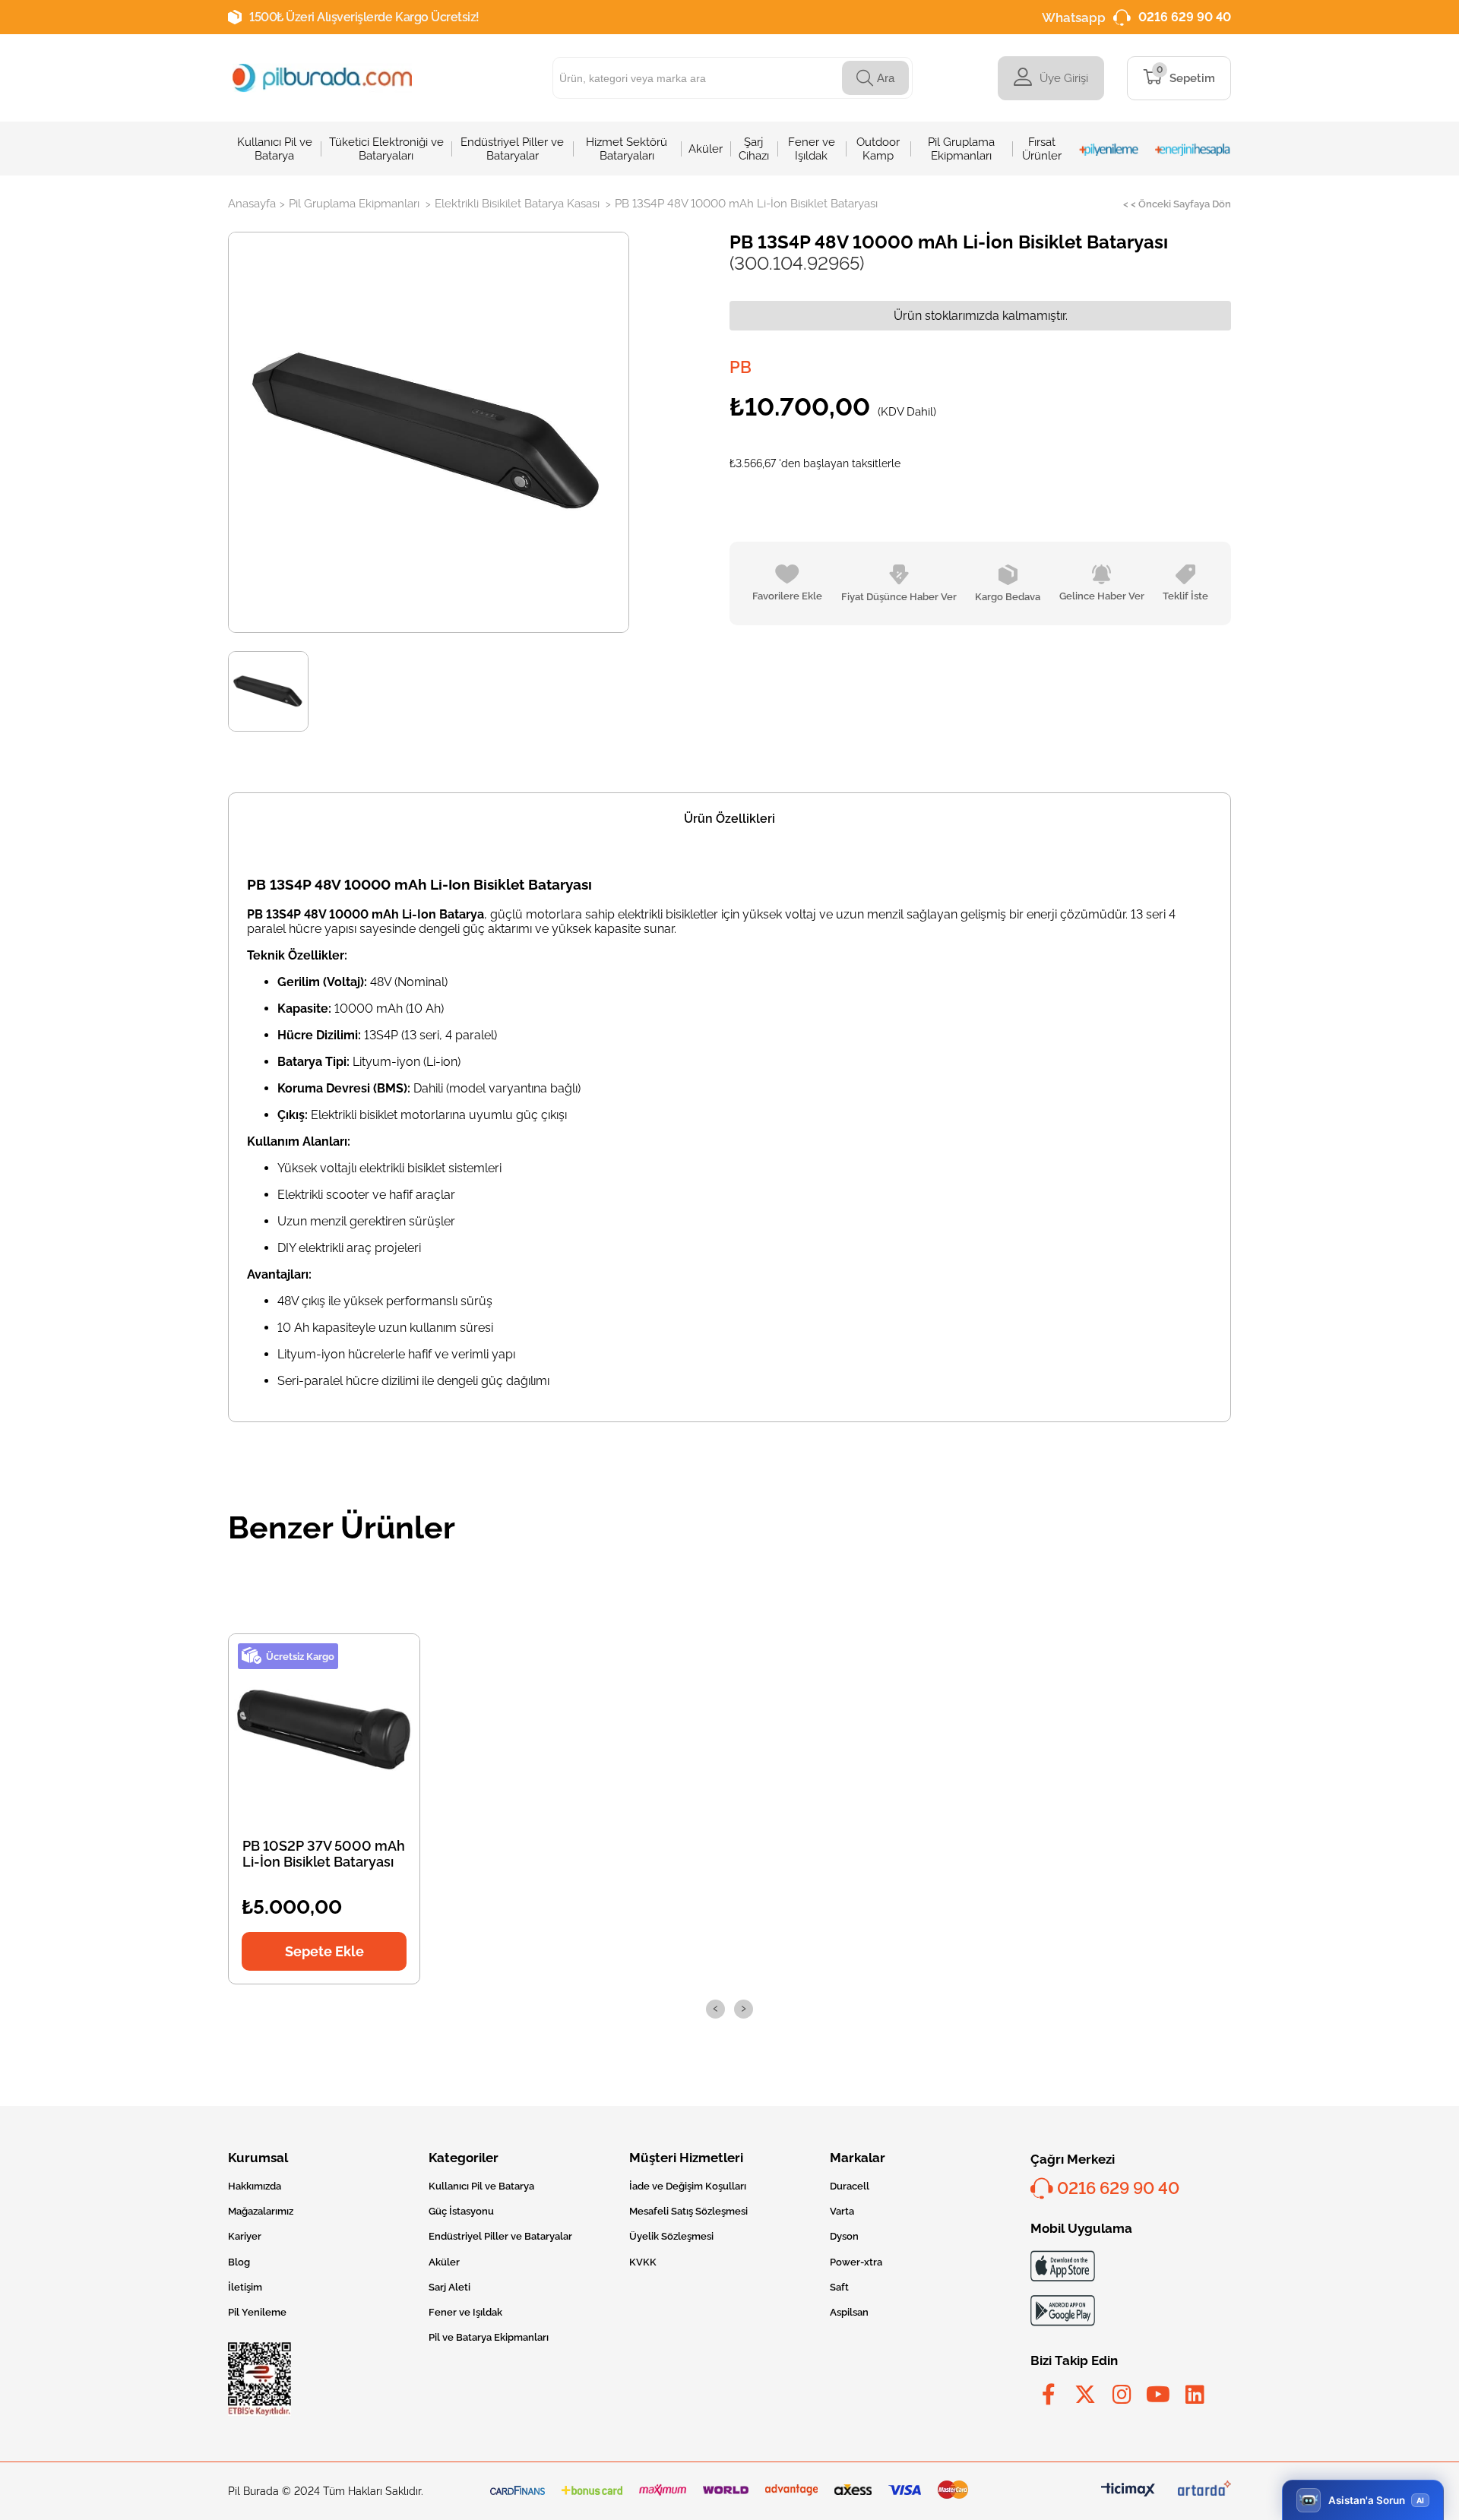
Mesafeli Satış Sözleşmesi (688, 2211)
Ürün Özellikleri (729, 819)
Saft (839, 2287)
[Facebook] (1049, 2395)
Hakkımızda (255, 2186)
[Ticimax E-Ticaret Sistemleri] (1128, 2491)
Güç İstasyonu (461, 2211)
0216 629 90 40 (1185, 17)
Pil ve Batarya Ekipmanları (489, 2337)
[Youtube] (1158, 2395)
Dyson (844, 2236)
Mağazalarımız (261, 2211)
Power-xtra (856, 2262)
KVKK (643, 2262)
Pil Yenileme (257, 2312)
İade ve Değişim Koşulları (688, 2186)
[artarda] (1204, 2491)
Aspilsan (849, 2312)
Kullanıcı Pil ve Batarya (481, 2186)
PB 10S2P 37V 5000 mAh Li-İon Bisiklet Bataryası (324, 1854)
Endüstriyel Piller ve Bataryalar (500, 2236)
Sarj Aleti (449, 2287)
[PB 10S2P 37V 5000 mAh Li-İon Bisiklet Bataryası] (324, 1729)
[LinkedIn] (1195, 2395)
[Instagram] (1122, 2395)
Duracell (850, 2186)
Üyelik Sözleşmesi (671, 2236)
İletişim (245, 2287)
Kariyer (245, 2236)
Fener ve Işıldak (465, 2312)
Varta (842, 2211)
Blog (239, 2262)
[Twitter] (1085, 2395)
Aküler (444, 2262)
